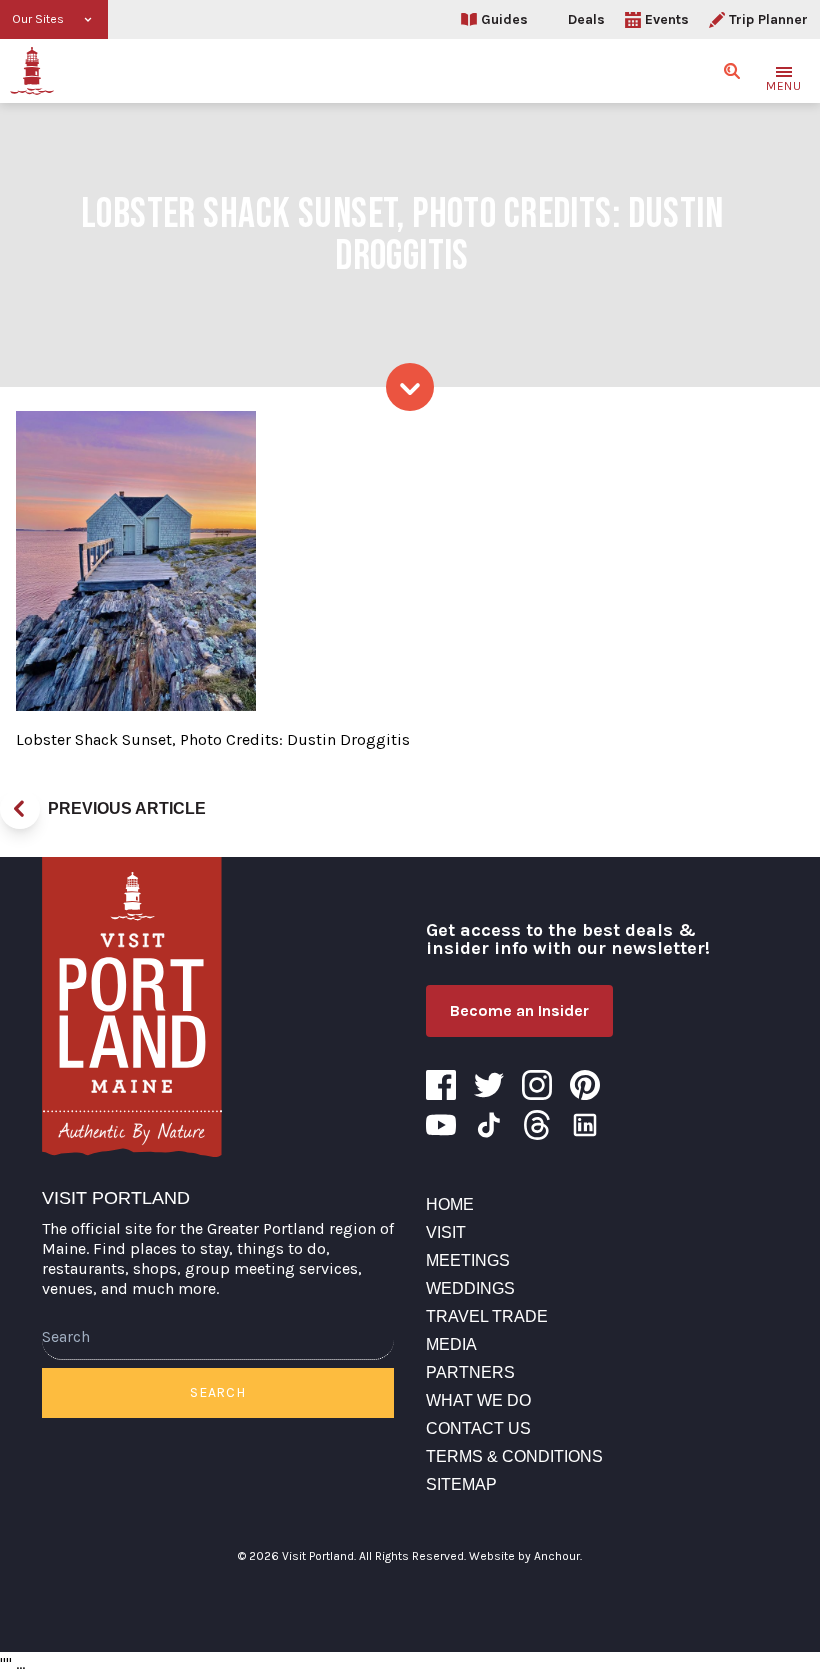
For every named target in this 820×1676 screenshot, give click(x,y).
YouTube (441, 1125)
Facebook (441, 1085)
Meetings (468, 1260)
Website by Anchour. (525, 1556)
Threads (537, 1125)
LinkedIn (585, 1125)
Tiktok (489, 1125)
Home (450, 1204)
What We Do (478, 1400)
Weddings (470, 1288)
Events (667, 19)
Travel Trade (487, 1316)
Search (217, 1392)
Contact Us (478, 1428)
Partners (470, 1372)
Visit (446, 1232)
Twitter (489, 1085)
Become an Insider (519, 1010)
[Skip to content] (410, 387)
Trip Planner (768, 19)
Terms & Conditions (514, 1456)
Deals (586, 19)
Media (451, 1344)
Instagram (537, 1085)
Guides (504, 19)
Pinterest (585, 1085)
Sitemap (461, 1484)
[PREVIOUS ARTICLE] (20, 809)
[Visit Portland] (32, 71)
